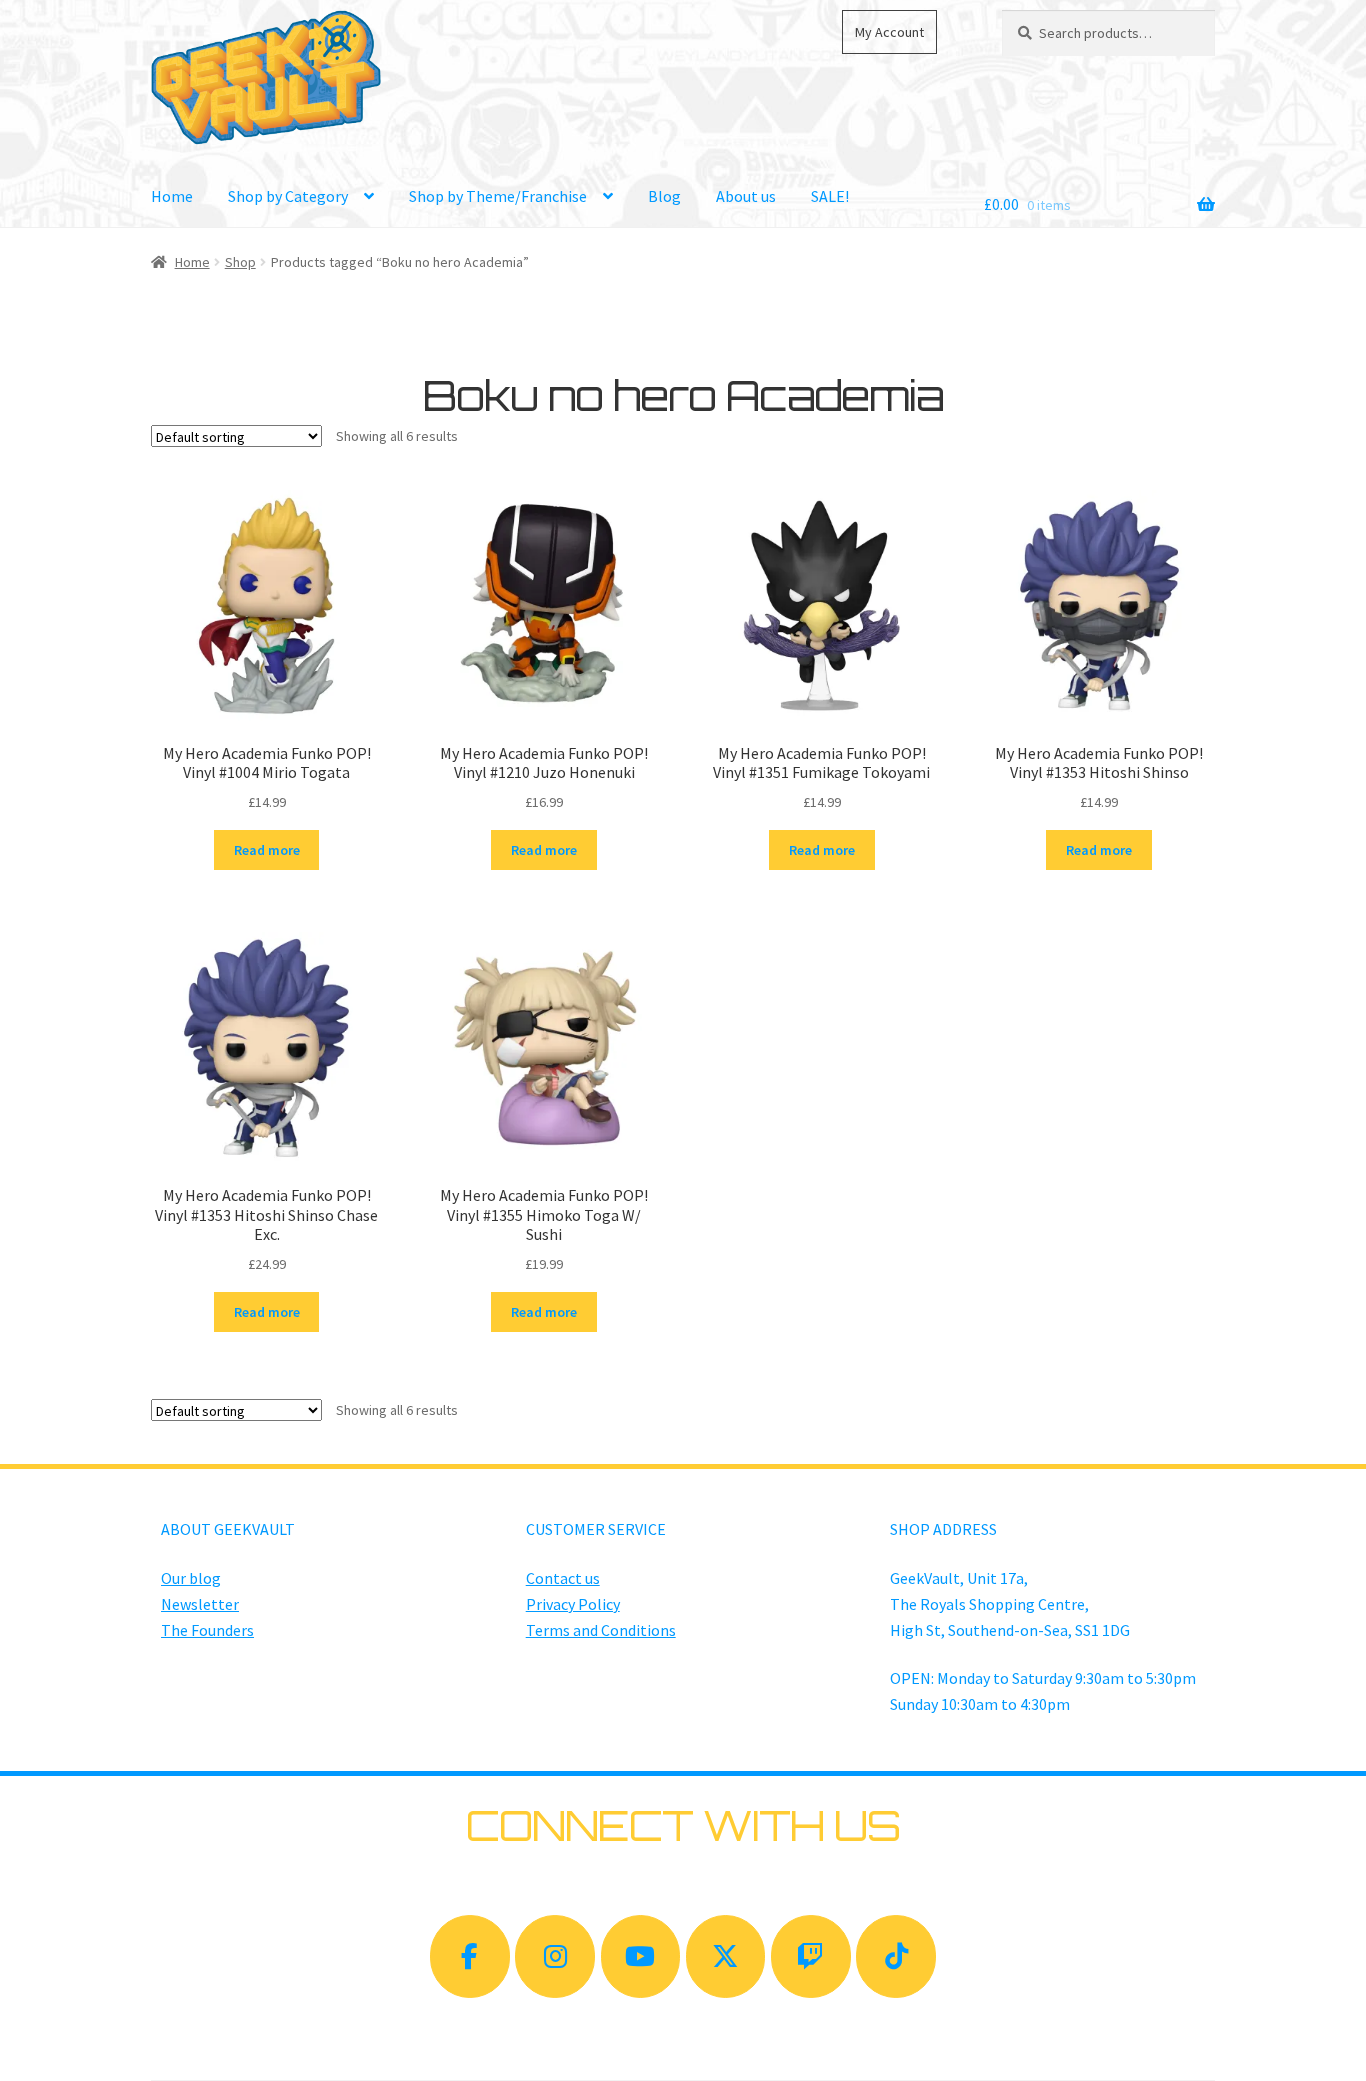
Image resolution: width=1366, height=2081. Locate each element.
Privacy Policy (573, 1604)
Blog (664, 196)
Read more (267, 850)
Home (172, 196)
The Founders (207, 1630)
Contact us (563, 1578)
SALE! (830, 196)
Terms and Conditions (601, 1630)
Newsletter (200, 1604)
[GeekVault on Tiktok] (896, 1956)
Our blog (191, 1578)
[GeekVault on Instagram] (555, 1956)
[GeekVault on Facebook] (470, 1956)
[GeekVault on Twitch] (811, 1956)
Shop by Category (288, 196)
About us (746, 196)
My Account (889, 32)
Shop (240, 262)
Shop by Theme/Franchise (498, 196)
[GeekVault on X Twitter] (726, 1956)
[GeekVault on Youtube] (641, 1956)
